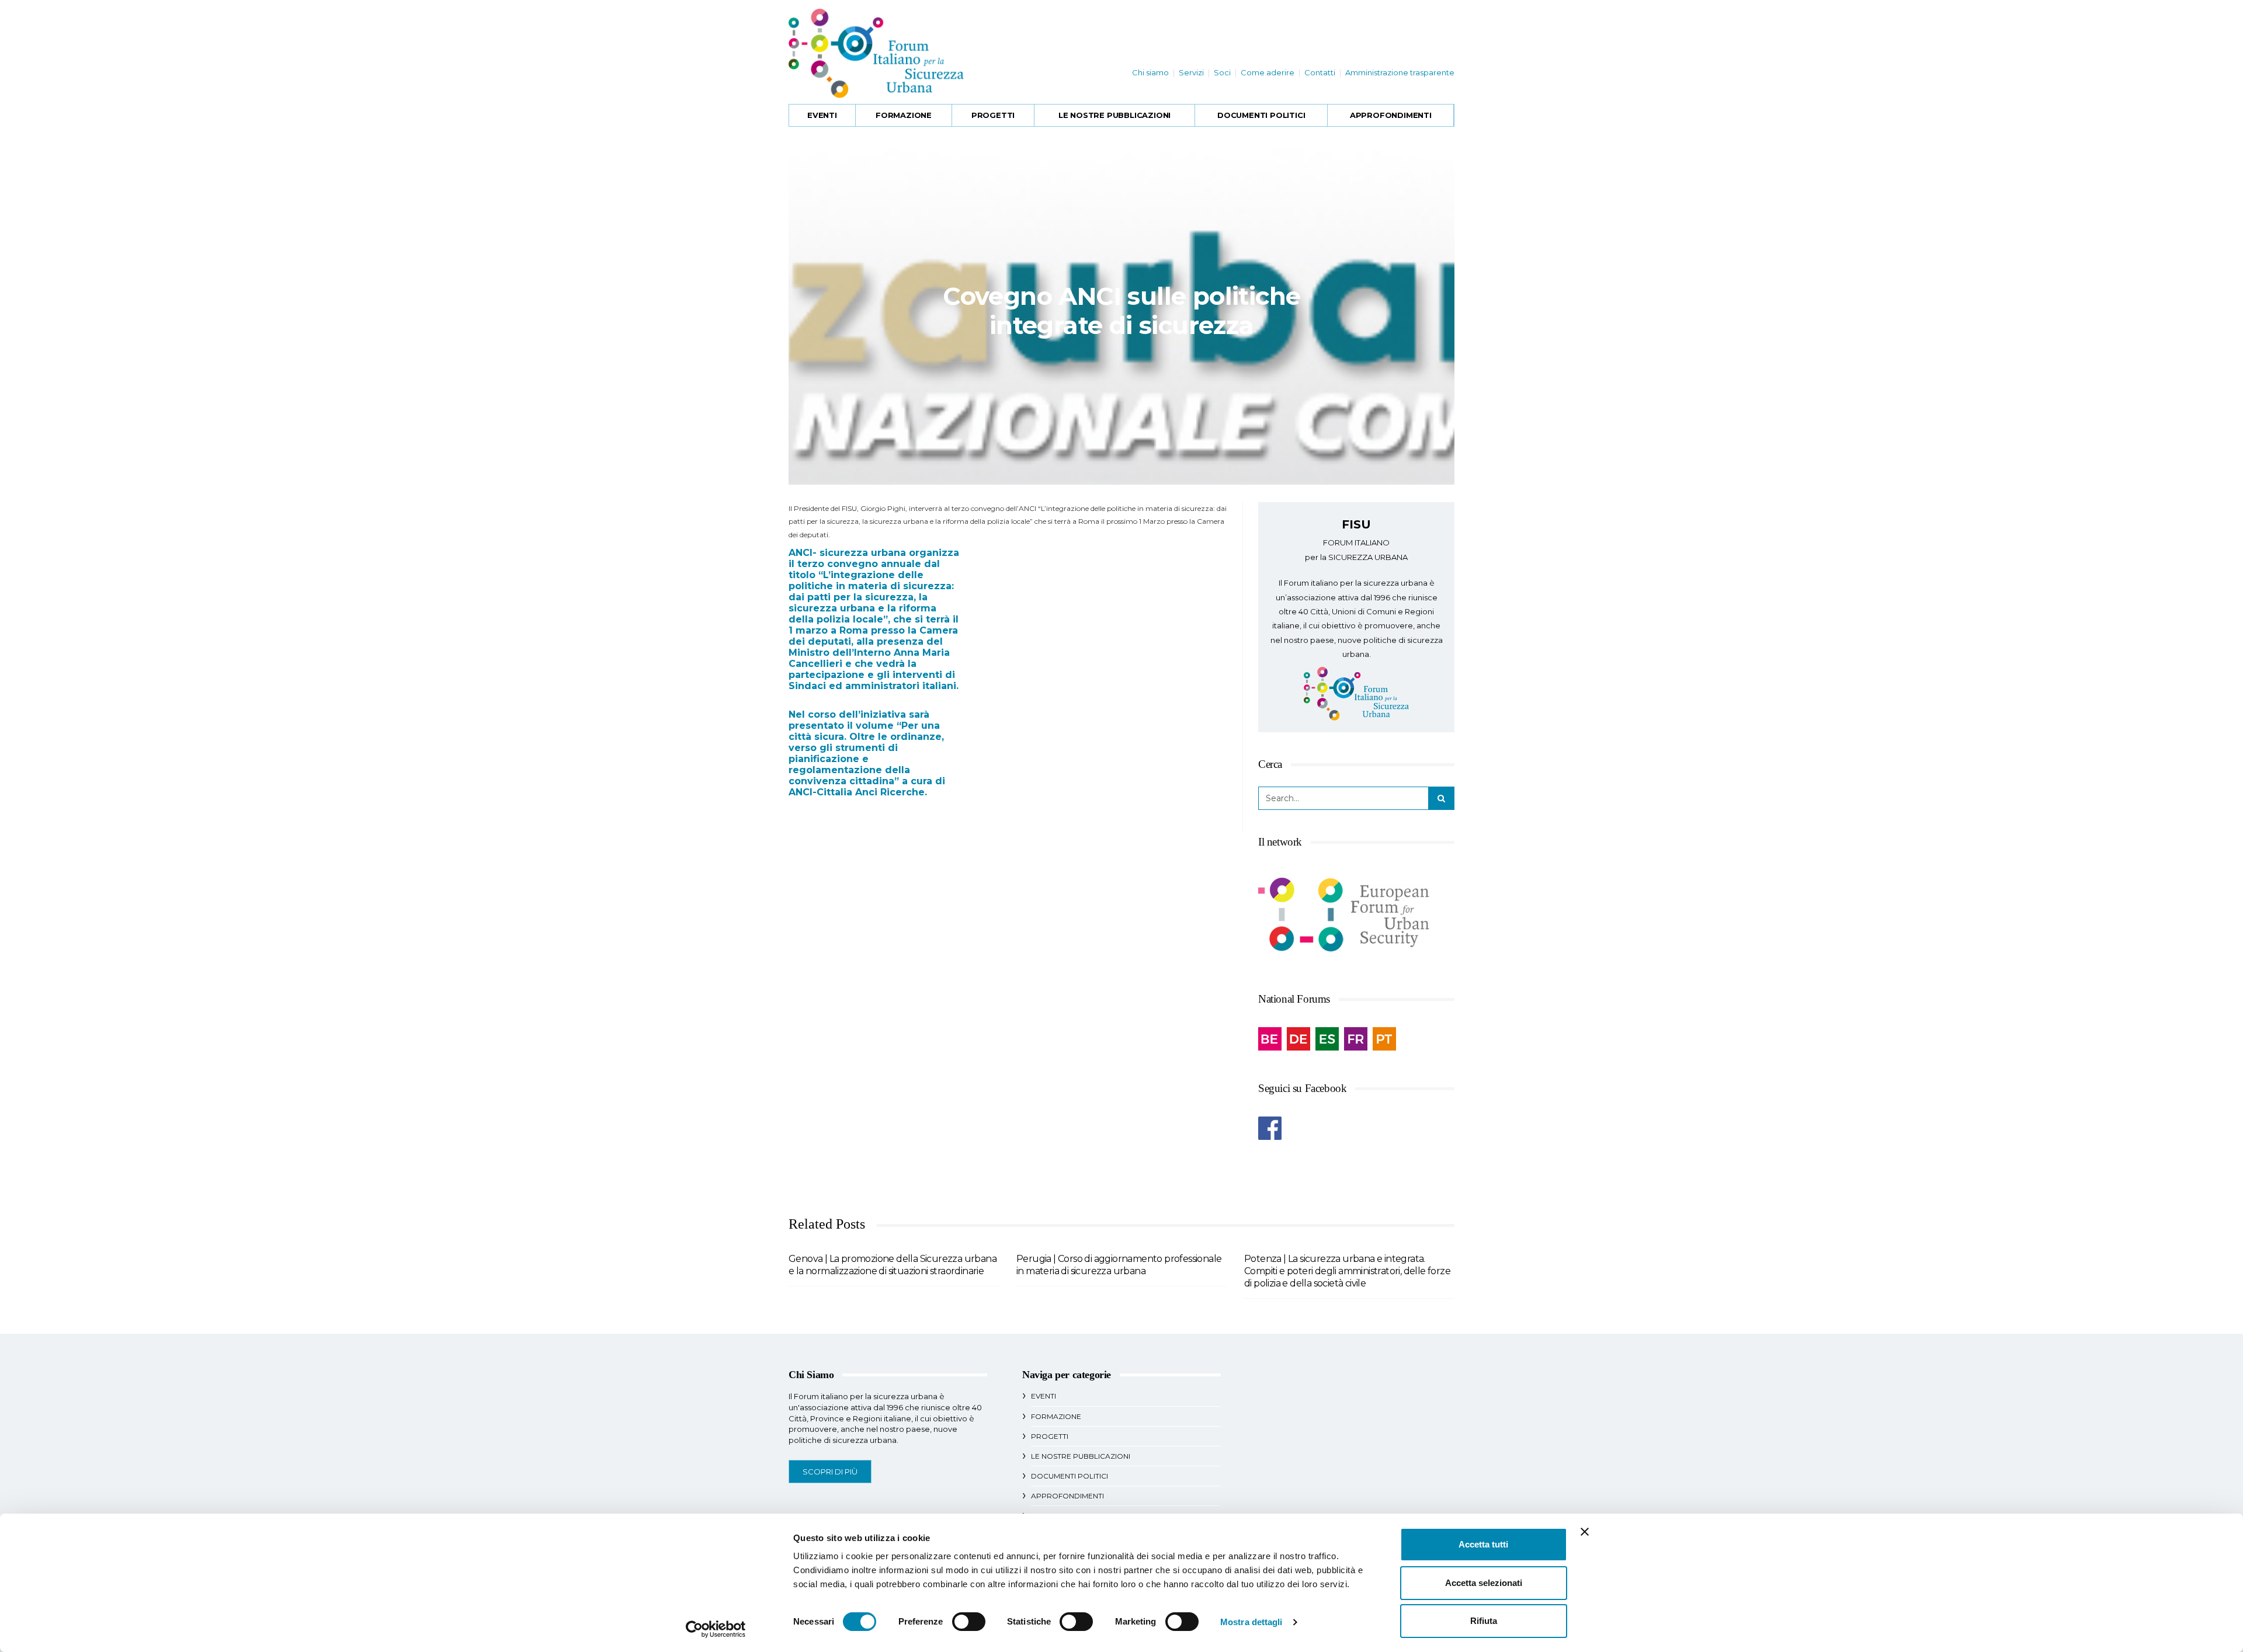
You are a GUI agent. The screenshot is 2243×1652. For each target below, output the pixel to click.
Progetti (993, 115)
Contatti (1320, 72)
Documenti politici (1261, 115)
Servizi (1191, 72)
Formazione (904, 115)
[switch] (969, 1622)
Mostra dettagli (1251, 1622)
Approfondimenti (1391, 115)
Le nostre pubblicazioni (1114, 115)
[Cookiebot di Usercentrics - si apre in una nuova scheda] (716, 1629)
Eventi (822, 115)
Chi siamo (1150, 72)
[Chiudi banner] (1585, 1532)
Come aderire (1268, 72)
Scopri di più (830, 1472)
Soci (1222, 72)
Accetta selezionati (1484, 1583)
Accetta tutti (1483, 1544)
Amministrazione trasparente (1400, 72)
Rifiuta (1484, 1621)
